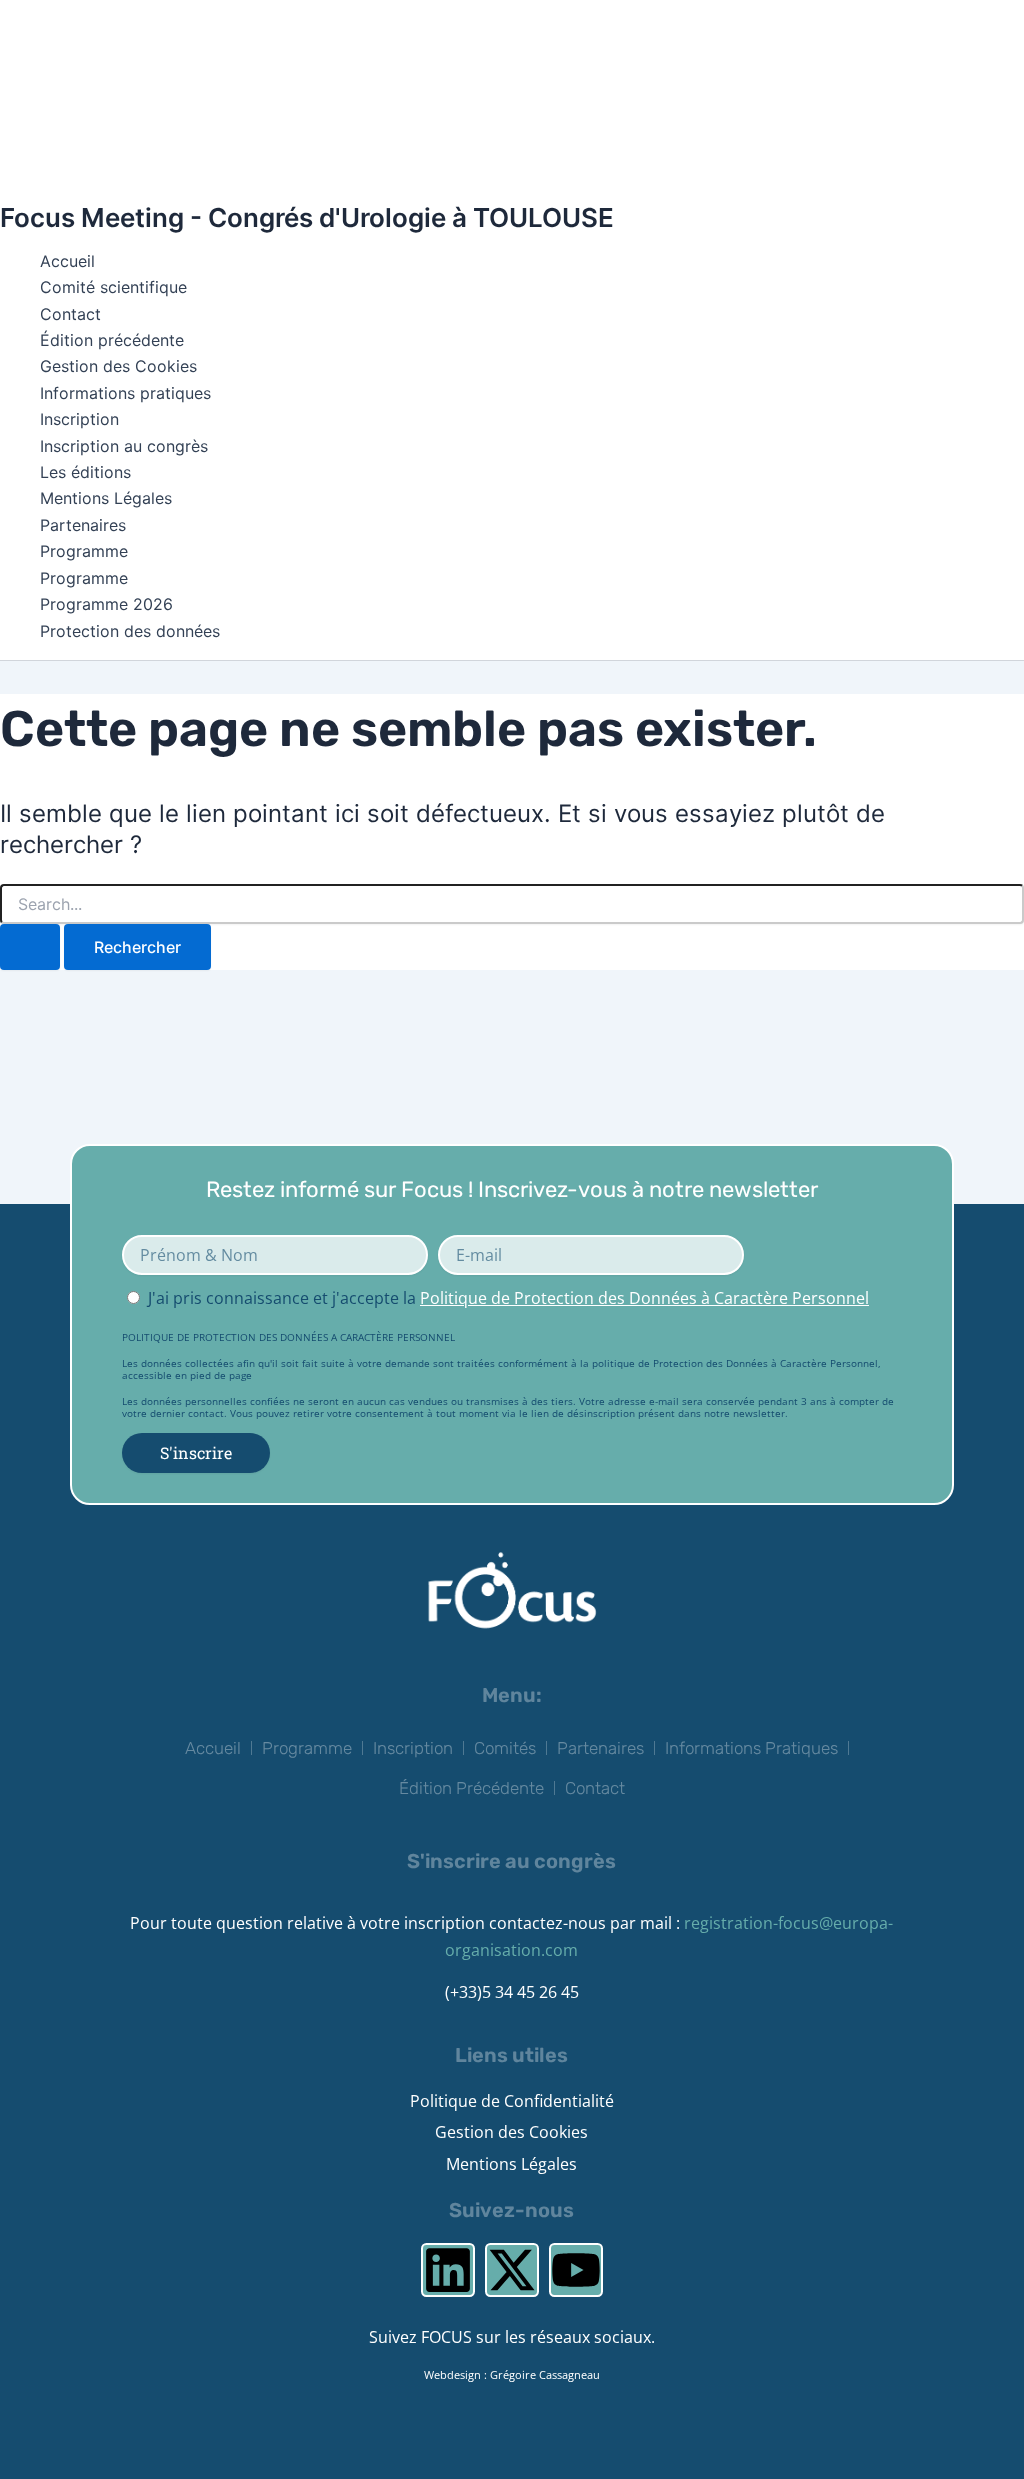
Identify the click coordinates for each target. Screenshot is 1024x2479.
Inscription (79, 419)
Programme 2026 (106, 604)
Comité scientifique (113, 287)
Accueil (67, 261)
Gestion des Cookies (118, 366)
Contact (70, 314)
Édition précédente (112, 340)
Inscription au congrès (124, 446)
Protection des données (130, 631)
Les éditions (85, 472)
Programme (84, 551)
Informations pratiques (125, 393)
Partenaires (83, 525)
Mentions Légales (106, 498)
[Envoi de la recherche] (30, 947)
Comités (505, 1748)
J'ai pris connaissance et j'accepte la (508, 1298)
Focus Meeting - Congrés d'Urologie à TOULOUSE (307, 217)
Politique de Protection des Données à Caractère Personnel (644, 1298)
